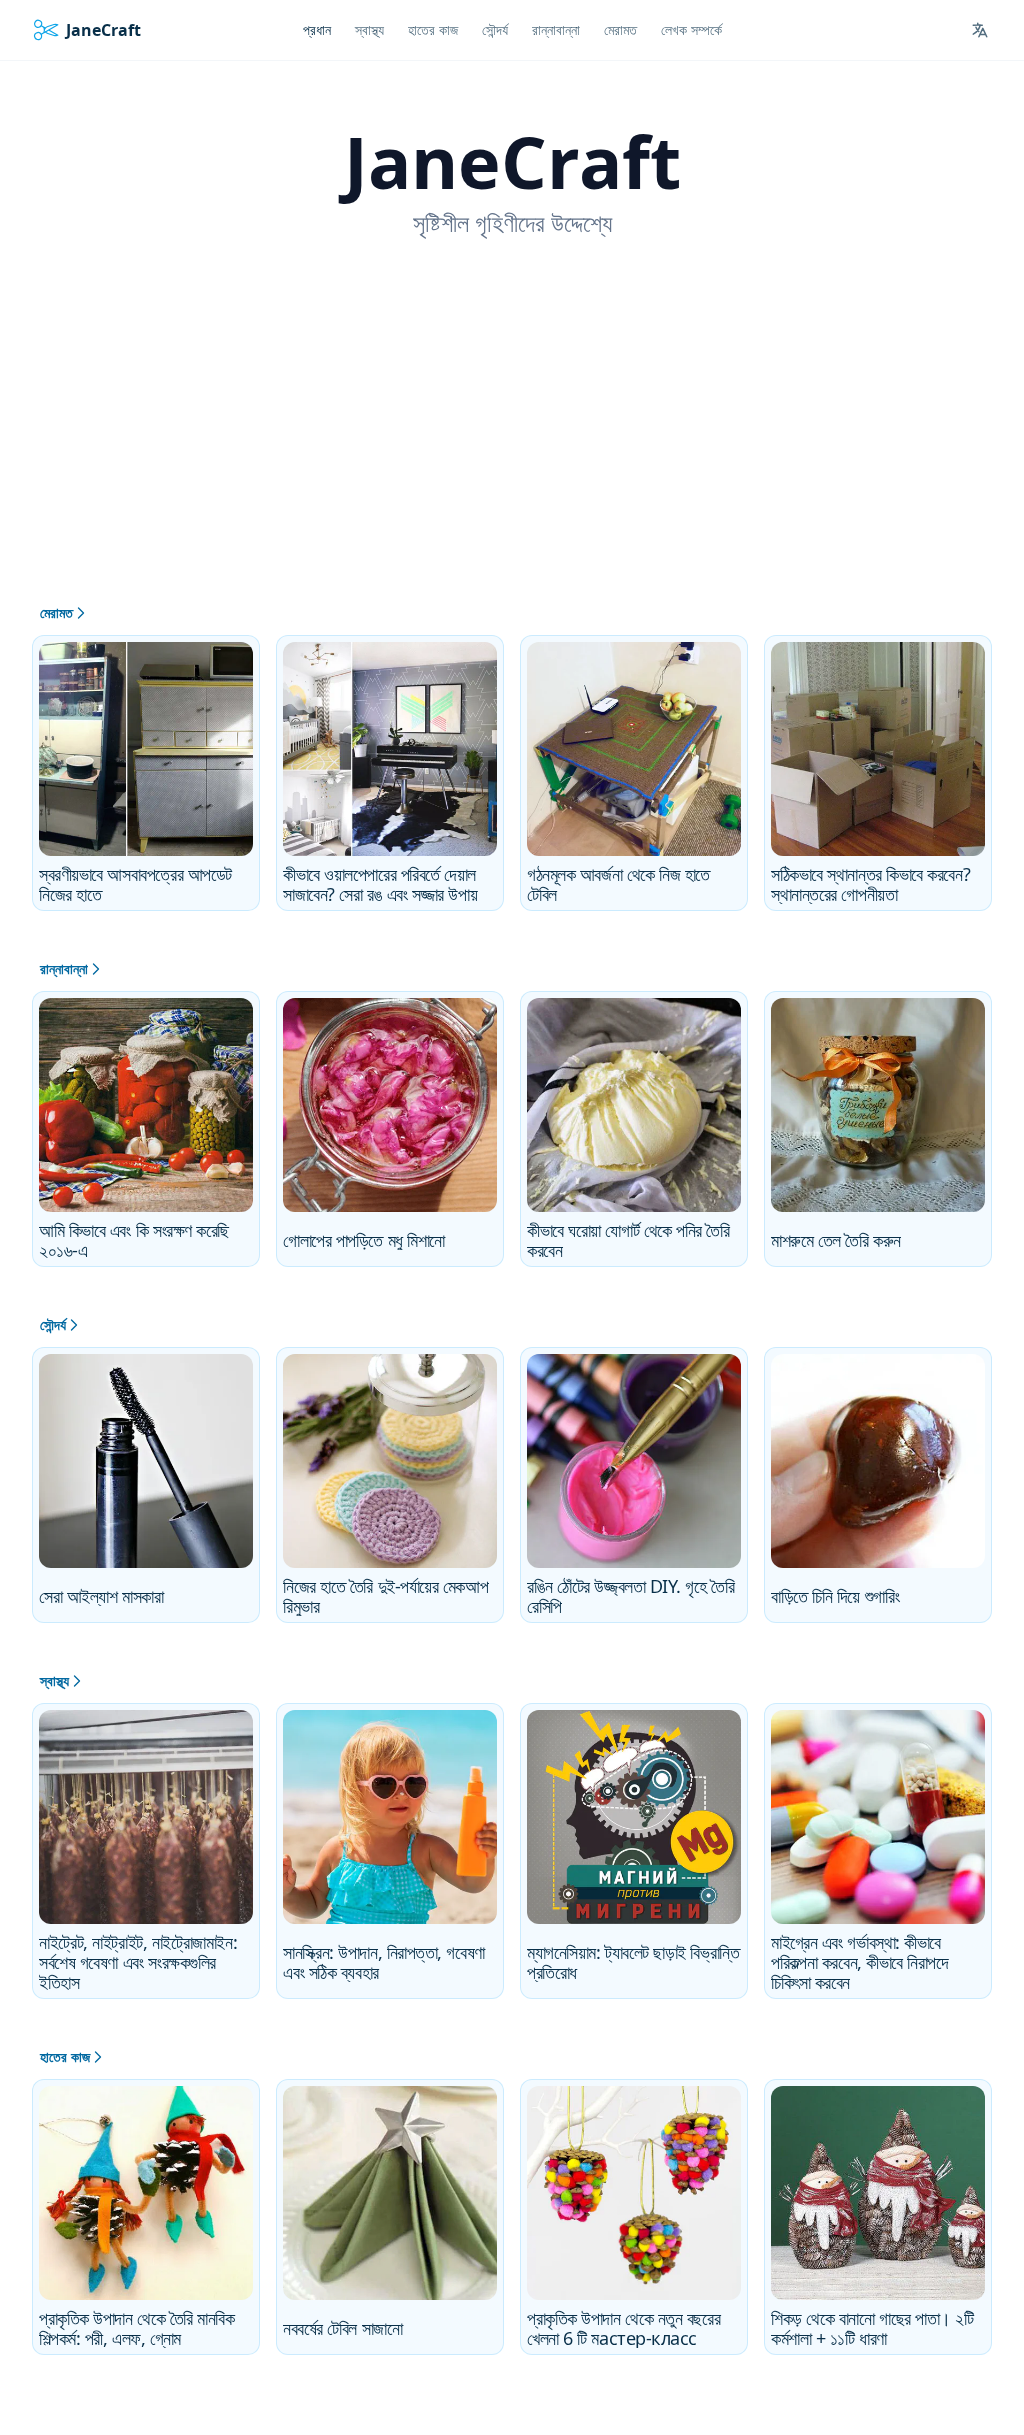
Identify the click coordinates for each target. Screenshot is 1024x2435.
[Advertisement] (512, 453)
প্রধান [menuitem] (317, 29)
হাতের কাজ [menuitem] (433, 29)
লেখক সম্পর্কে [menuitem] (691, 29)
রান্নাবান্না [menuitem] (556, 29)
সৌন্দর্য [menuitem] (495, 29)
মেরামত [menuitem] (620, 29)
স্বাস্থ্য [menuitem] (369, 29)
